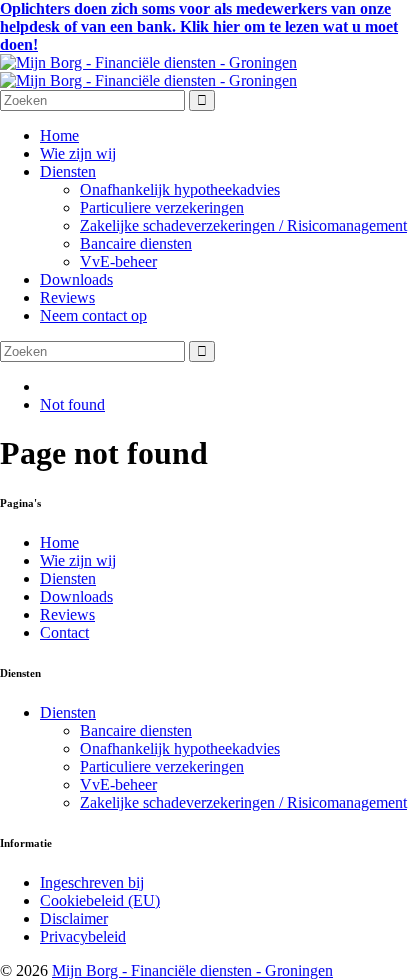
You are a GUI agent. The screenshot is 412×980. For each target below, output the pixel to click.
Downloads (76, 279)
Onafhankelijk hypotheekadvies (180, 189)
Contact (64, 632)
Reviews (67, 297)
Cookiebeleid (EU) (100, 900)
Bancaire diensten (136, 243)
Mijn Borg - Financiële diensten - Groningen (192, 970)
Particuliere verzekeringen (162, 207)
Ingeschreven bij (92, 882)
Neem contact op (93, 315)
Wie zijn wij (78, 153)
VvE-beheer (118, 261)
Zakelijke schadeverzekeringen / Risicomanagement (243, 225)
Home (59, 135)
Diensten (68, 171)
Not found (72, 404)
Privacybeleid (83, 936)
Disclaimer (74, 918)
